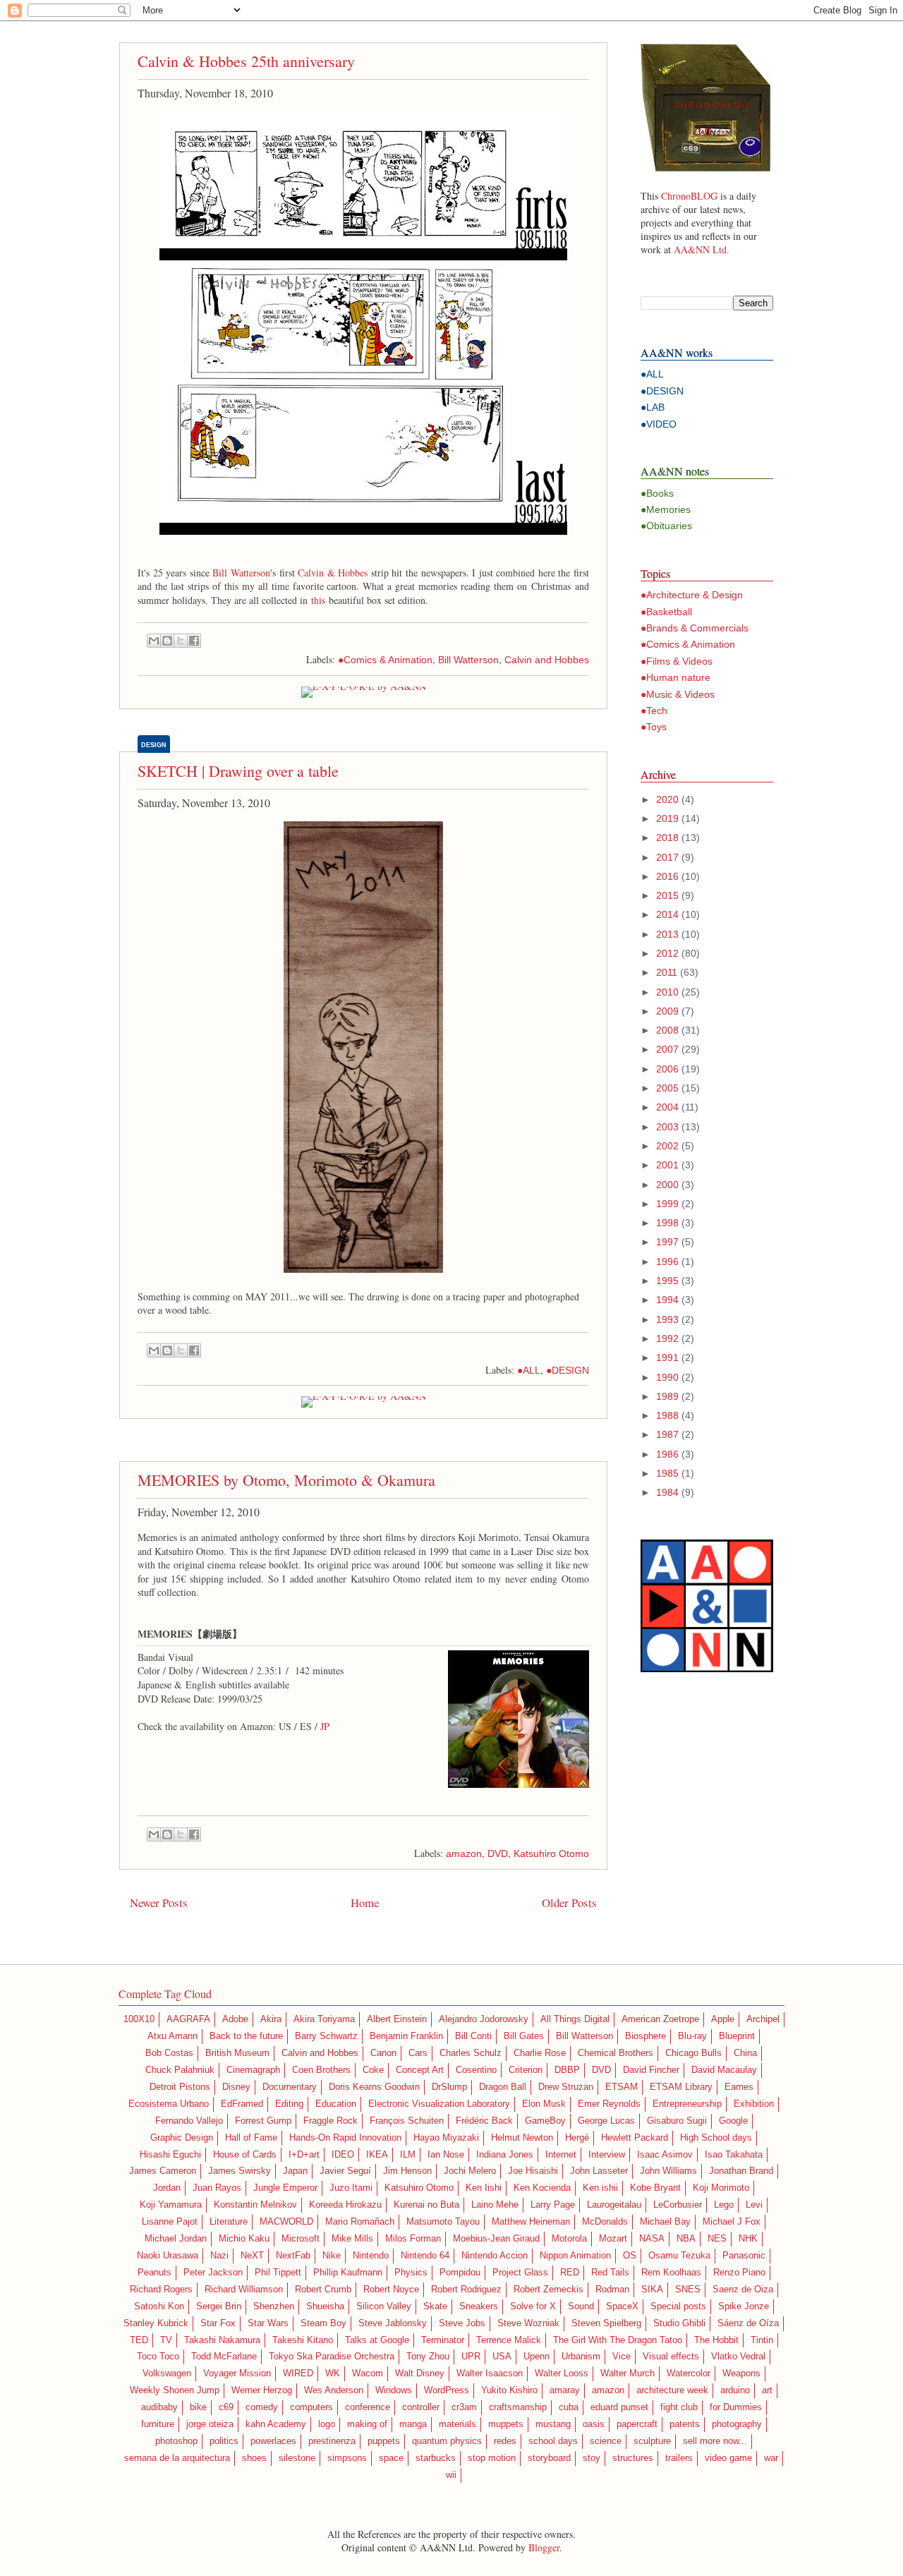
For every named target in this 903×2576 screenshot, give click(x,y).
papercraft (637, 2424)
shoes (254, 2458)
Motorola (569, 2239)
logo (327, 2424)
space (391, 2458)
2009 (667, 1011)
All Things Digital (575, 2019)
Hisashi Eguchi (170, 2155)
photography (737, 2424)
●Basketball (666, 612)
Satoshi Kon (159, 2306)
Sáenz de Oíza (748, 2323)
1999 (667, 1204)
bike (198, 2407)
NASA (652, 2239)
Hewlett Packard (635, 2138)
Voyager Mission (237, 2374)
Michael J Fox (732, 2222)
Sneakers (479, 2306)
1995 (667, 1281)
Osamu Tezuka (679, 2256)
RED (570, 2273)
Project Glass (520, 2273)
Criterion (526, 2070)
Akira (271, 2019)
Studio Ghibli (679, 2323)
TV (166, 2340)
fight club (679, 2407)
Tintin (762, 2340)
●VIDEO (659, 424)
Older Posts (569, 1903)
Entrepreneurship (687, 2104)
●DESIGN (568, 1370)
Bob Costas (169, 2053)
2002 (667, 1146)
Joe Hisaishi (533, 2171)
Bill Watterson (241, 573)
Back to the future (246, 2036)
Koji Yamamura (171, 2205)
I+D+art (304, 2155)
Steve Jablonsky (393, 2323)
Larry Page (553, 2205)
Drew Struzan (566, 2087)
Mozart (613, 2239)
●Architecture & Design (692, 595)
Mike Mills (352, 2239)
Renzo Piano (739, 2273)
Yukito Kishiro (509, 2390)
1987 (667, 1434)
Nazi (219, 2256)
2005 (667, 1088)
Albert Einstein (397, 2019)
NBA (686, 2239)
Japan (295, 2171)
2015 (667, 895)
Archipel (763, 2019)
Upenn (537, 2357)
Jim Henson (407, 2171)
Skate (435, 2306)
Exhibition (754, 2104)
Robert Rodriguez (466, 2290)
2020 (667, 799)
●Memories (666, 509)
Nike (332, 2256)
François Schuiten (407, 2121)
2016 (667, 876)
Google (733, 2121)
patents (685, 2424)
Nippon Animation (575, 2256)
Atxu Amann (172, 2036)
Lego (724, 2205)
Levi (754, 2205)
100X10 (139, 2019)
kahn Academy (276, 2424)
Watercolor (689, 2374)
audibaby (159, 2407)
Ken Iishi (484, 2188)
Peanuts (154, 2273)
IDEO (343, 2155)
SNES (688, 2290)
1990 (667, 1377)
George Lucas (606, 2121)
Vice (622, 2357)
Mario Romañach (360, 2222)
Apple (723, 2019)
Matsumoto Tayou (443, 2222)
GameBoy (545, 2121)
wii (451, 2475)
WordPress (447, 2390)
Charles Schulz (471, 2053)
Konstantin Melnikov (255, 2205)
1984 (667, 1492)
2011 (667, 972)
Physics (411, 2273)
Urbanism (581, 2357)
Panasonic (744, 2256)
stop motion (492, 2458)
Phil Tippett (278, 2273)
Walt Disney (420, 2374)
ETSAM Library (681, 2087)
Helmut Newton (522, 2138)
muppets (506, 2424)
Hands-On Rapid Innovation (345, 2138)
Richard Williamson (244, 2290)
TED (139, 2340)
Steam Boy (323, 2323)
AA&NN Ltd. (702, 249)
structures (633, 2458)
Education (336, 2104)
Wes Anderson (334, 2390)
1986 (667, 1454)
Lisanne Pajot (170, 2222)
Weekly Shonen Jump (175, 2390)
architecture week (672, 2390)
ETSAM (622, 2087)
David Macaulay (724, 2070)
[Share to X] (181, 641)
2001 (667, 1165)
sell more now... (715, 2441)
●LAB (653, 407)
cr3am (464, 2407)
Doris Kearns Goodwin (374, 2087)
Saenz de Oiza (743, 2290)
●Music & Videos (678, 694)
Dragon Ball (503, 2087)
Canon (383, 2053)
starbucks (436, 2458)
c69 (226, 2407)
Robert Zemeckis (549, 2290)
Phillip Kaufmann (348, 2273)
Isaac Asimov (665, 2155)
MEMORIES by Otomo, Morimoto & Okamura (286, 1480)
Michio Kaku (244, 2239)
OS (630, 2256)
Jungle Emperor (285, 2188)
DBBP (567, 2070)
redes (505, 2441)
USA (502, 2357)
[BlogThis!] (167, 641)
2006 (667, 1069)
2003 (667, 1127)
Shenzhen (274, 2306)
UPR (471, 2357)
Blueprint (737, 2036)
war (771, 2458)
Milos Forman (413, 2239)
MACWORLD (286, 2222)
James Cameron (163, 2171)
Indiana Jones (505, 2155)
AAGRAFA (188, 2019)
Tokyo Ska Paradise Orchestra (332, 2357)
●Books (657, 493)
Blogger (544, 2547)
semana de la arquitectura (177, 2458)
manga (413, 2424)
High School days (716, 2138)
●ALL (529, 1370)
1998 (667, 1223)
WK (333, 2374)
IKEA (377, 2155)
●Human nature (675, 677)
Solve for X (533, 2306)
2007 (667, 1049)
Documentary (290, 2087)
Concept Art (420, 2070)
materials (457, 2424)
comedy (262, 2407)
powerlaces (273, 2441)
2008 (667, 1030)
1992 (667, 1338)
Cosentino (476, 2070)
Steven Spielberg (606, 2323)
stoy (592, 2458)
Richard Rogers (161, 2290)
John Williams (668, 2171)
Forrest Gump (263, 2121)
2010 (667, 992)
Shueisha (325, 2306)
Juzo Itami (351, 2188)
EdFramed (242, 2104)
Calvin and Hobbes (547, 660)
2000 (667, 1185)
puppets (384, 2441)
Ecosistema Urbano (169, 2104)
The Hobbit (716, 2340)
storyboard (549, 2458)
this (318, 600)
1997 (667, 1242)
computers (311, 2407)
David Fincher (651, 2070)
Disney (236, 2087)
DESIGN (154, 745)
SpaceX (622, 2306)
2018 (667, 837)
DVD (498, 1854)
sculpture (652, 2441)
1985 (667, 1473)
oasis (594, 2424)
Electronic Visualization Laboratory (439, 2104)
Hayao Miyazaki (446, 2138)
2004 (667, 1107)
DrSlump (449, 2087)
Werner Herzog (262, 2390)
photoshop (176, 2441)
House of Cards (245, 2155)
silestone (297, 2458)
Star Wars (268, 2323)
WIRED (298, 2374)
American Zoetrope (660, 2019)
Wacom (368, 2374)
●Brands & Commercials (695, 628)
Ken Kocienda (542, 2188)
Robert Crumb (323, 2290)
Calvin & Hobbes (333, 573)
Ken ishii (600, 2188)
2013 (667, 934)
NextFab (293, 2256)
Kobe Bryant (655, 2188)
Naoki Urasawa (168, 2256)
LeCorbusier (678, 2205)
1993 (667, 1319)
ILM (408, 2155)
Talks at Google (377, 2340)
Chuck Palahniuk (180, 2070)
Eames (739, 2087)
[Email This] (154, 641)
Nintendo (371, 2256)
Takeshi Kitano (303, 2340)
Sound (581, 2306)
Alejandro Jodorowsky (484, 2019)
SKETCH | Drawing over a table (238, 771)
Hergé (577, 2138)
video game (728, 2458)
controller (421, 2407)
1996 (667, 1262)
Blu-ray (692, 2036)
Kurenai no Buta (426, 2205)
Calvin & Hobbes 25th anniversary (246, 61)
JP (325, 1726)
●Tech (654, 710)
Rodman (612, 2290)
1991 (667, 1357)
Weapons (741, 2374)
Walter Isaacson (490, 2374)
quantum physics (447, 2441)
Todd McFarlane (224, 2357)
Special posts (678, 2306)
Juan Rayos (217, 2188)
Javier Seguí (345, 2171)
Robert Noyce (391, 2290)
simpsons (347, 2458)
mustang (553, 2424)
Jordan (167, 2188)
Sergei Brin (219, 2306)
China (745, 2053)
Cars (418, 2053)
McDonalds (605, 2222)
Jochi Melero (470, 2171)
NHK (748, 2239)
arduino (735, 2390)
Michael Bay (665, 2222)
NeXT (252, 2256)
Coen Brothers (321, 2070)
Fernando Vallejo (189, 2121)
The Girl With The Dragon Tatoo (618, 2340)
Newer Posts (159, 1903)
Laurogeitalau (614, 2205)
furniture (158, 2424)
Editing (289, 2104)
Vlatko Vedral (738, 2357)
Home (365, 1903)
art (767, 2390)
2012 (667, 953)
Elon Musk (544, 2104)
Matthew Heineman (531, 2222)
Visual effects (671, 2357)
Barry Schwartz (326, 2036)
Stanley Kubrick (156, 2323)
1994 (667, 1300)
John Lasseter (599, 2171)
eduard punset (619, 2407)
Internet (561, 2155)
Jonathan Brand (741, 2171)
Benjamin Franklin (406, 2036)
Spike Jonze (744, 2306)
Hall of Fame (251, 2138)
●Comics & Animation (385, 660)
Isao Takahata (734, 2155)
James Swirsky (240, 2171)
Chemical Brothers (616, 2053)
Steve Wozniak (528, 2323)
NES (717, 2239)
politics (224, 2441)
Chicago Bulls (693, 2053)
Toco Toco (158, 2357)
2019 (667, 818)
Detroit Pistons (180, 2087)
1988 (667, 1415)
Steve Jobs (462, 2323)
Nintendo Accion (495, 2256)
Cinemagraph (253, 2070)
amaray (565, 2390)
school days (553, 2441)
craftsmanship (518, 2407)
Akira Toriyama (324, 2019)
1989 (667, 1396)
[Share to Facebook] (194, 641)
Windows (394, 2390)
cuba (569, 2407)
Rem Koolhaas (671, 2273)
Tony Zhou (428, 2357)
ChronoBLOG (689, 196)
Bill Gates (524, 2036)
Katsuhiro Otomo (551, 1854)
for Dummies (736, 2407)
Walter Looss (562, 2374)
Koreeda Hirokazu (345, 2205)
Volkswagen (167, 2374)
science (606, 2441)
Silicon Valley (384, 2306)
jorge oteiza (210, 2424)
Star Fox (218, 2323)
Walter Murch (628, 2374)
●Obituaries (666, 526)
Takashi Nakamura (222, 2340)
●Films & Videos (677, 661)
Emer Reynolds (609, 2104)
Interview (607, 2155)
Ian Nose (446, 2155)
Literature (229, 2222)
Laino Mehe (495, 2205)
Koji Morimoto (721, 2188)
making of (367, 2424)
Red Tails (610, 2273)
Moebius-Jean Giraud (496, 2239)
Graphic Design (182, 2138)
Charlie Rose (540, 2053)
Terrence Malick (509, 2340)
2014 (667, 914)
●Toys (654, 727)
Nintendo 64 (425, 2256)
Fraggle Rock (331, 2121)
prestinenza (332, 2441)
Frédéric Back (484, 2121)
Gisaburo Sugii (677, 2121)
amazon (464, 1854)
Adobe (235, 2019)
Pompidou (460, 2273)
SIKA (652, 2290)
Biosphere (646, 2036)
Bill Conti (473, 2036)
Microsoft (301, 2239)
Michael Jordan (176, 2239)
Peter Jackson (213, 2273)
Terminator (443, 2340)
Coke (373, 2070)
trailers (679, 2458)
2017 (667, 857)
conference (368, 2407)
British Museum (237, 2053)
